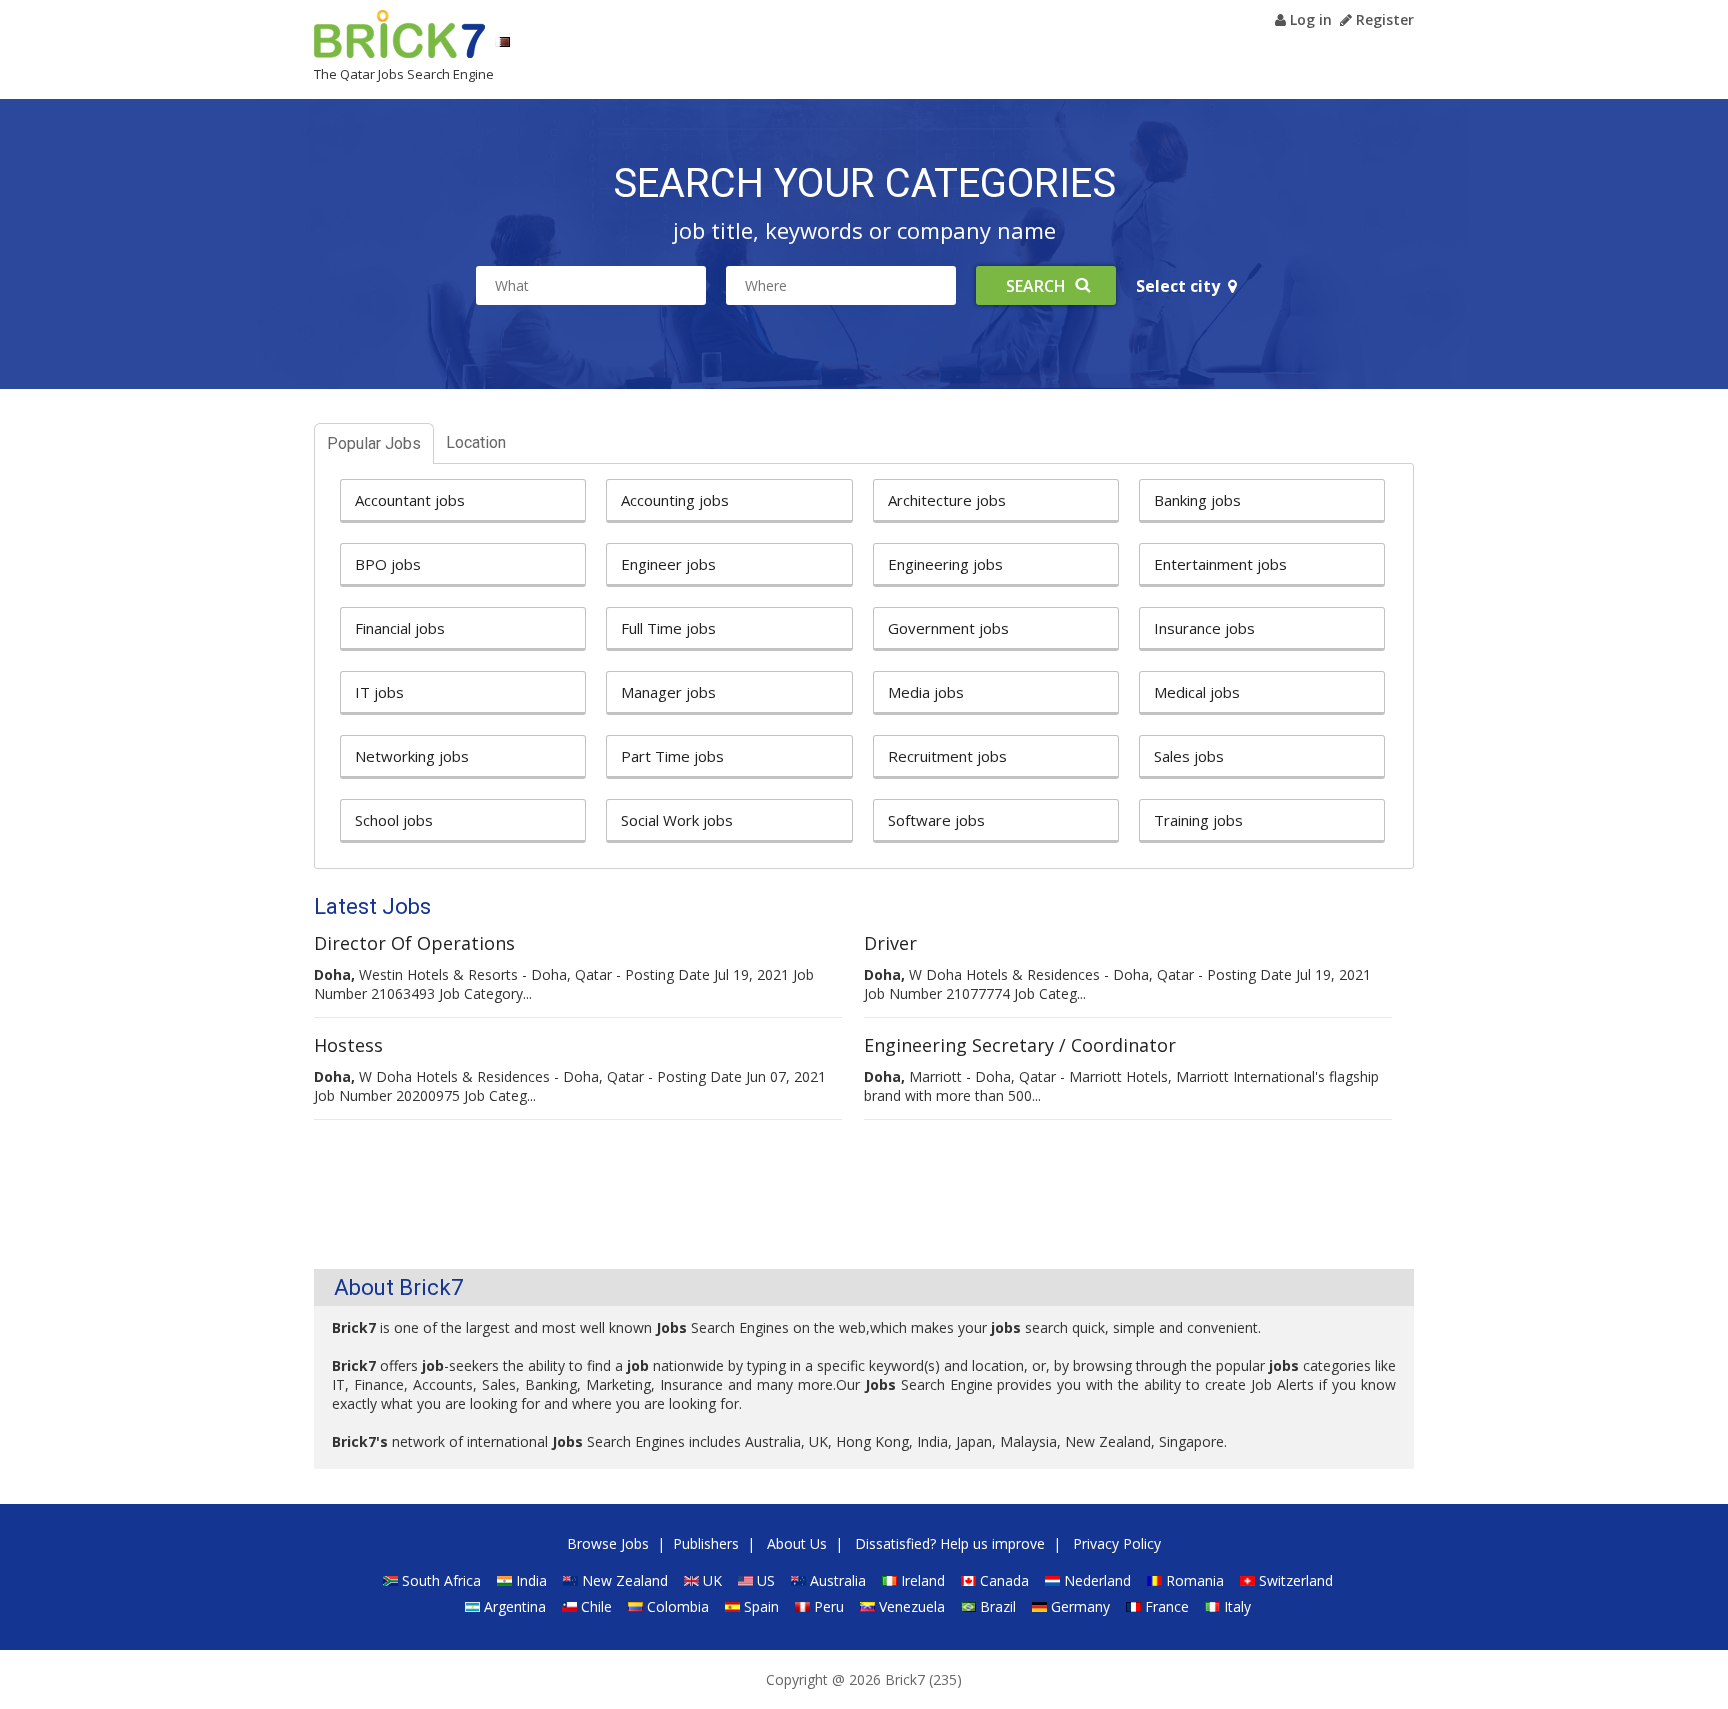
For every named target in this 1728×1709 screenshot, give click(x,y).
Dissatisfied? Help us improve (950, 1543)
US (766, 1580)
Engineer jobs (668, 564)
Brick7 (399, 34)
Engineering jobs (945, 564)
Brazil (998, 1606)
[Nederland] (1052, 1580)
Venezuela (912, 1606)
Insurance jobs (1204, 628)
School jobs (394, 820)
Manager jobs (668, 692)
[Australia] (798, 1580)
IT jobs (379, 692)
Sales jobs (1189, 756)
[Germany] (1039, 1606)
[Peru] (802, 1606)
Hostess (348, 1045)
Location (476, 442)
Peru (829, 1606)
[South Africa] (390, 1580)
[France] (1133, 1606)
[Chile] (569, 1606)
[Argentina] (472, 1606)
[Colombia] (635, 1606)
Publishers (706, 1543)
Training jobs (1198, 820)
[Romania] (1154, 1580)
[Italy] (1212, 1606)
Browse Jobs (608, 1543)
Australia (838, 1580)
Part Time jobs (672, 756)
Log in (1309, 19)
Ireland (923, 1580)
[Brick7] (502, 41)
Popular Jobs (374, 443)
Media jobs (926, 692)
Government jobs (948, 628)
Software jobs (936, 820)
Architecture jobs (947, 500)
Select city (1182, 286)
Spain (761, 1606)
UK (712, 1580)
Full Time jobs (668, 628)
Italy (1237, 1606)
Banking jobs (1197, 500)
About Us (797, 1543)
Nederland (1097, 1580)
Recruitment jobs (947, 756)
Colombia (678, 1606)
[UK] (691, 1580)
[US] (745, 1580)
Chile (596, 1606)
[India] (504, 1580)
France (1167, 1606)
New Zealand (625, 1580)
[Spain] (732, 1606)
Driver (890, 943)
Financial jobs (400, 628)
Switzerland (1296, 1580)
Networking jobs (412, 756)
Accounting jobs (675, 500)
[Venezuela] (867, 1606)
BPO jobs (388, 564)
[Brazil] (968, 1606)
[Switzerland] (1247, 1580)
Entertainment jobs (1220, 564)
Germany (1080, 1606)
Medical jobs (1197, 692)
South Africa (441, 1580)
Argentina (515, 1606)
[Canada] (968, 1580)
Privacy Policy (1117, 1543)
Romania (1195, 1580)
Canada (1004, 1580)
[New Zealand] (570, 1580)
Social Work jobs (677, 820)
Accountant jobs (410, 500)
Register (1383, 19)
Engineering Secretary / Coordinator (1020, 1045)
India (531, 1580)
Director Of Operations (414, 943)
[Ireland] (889, 1580)
